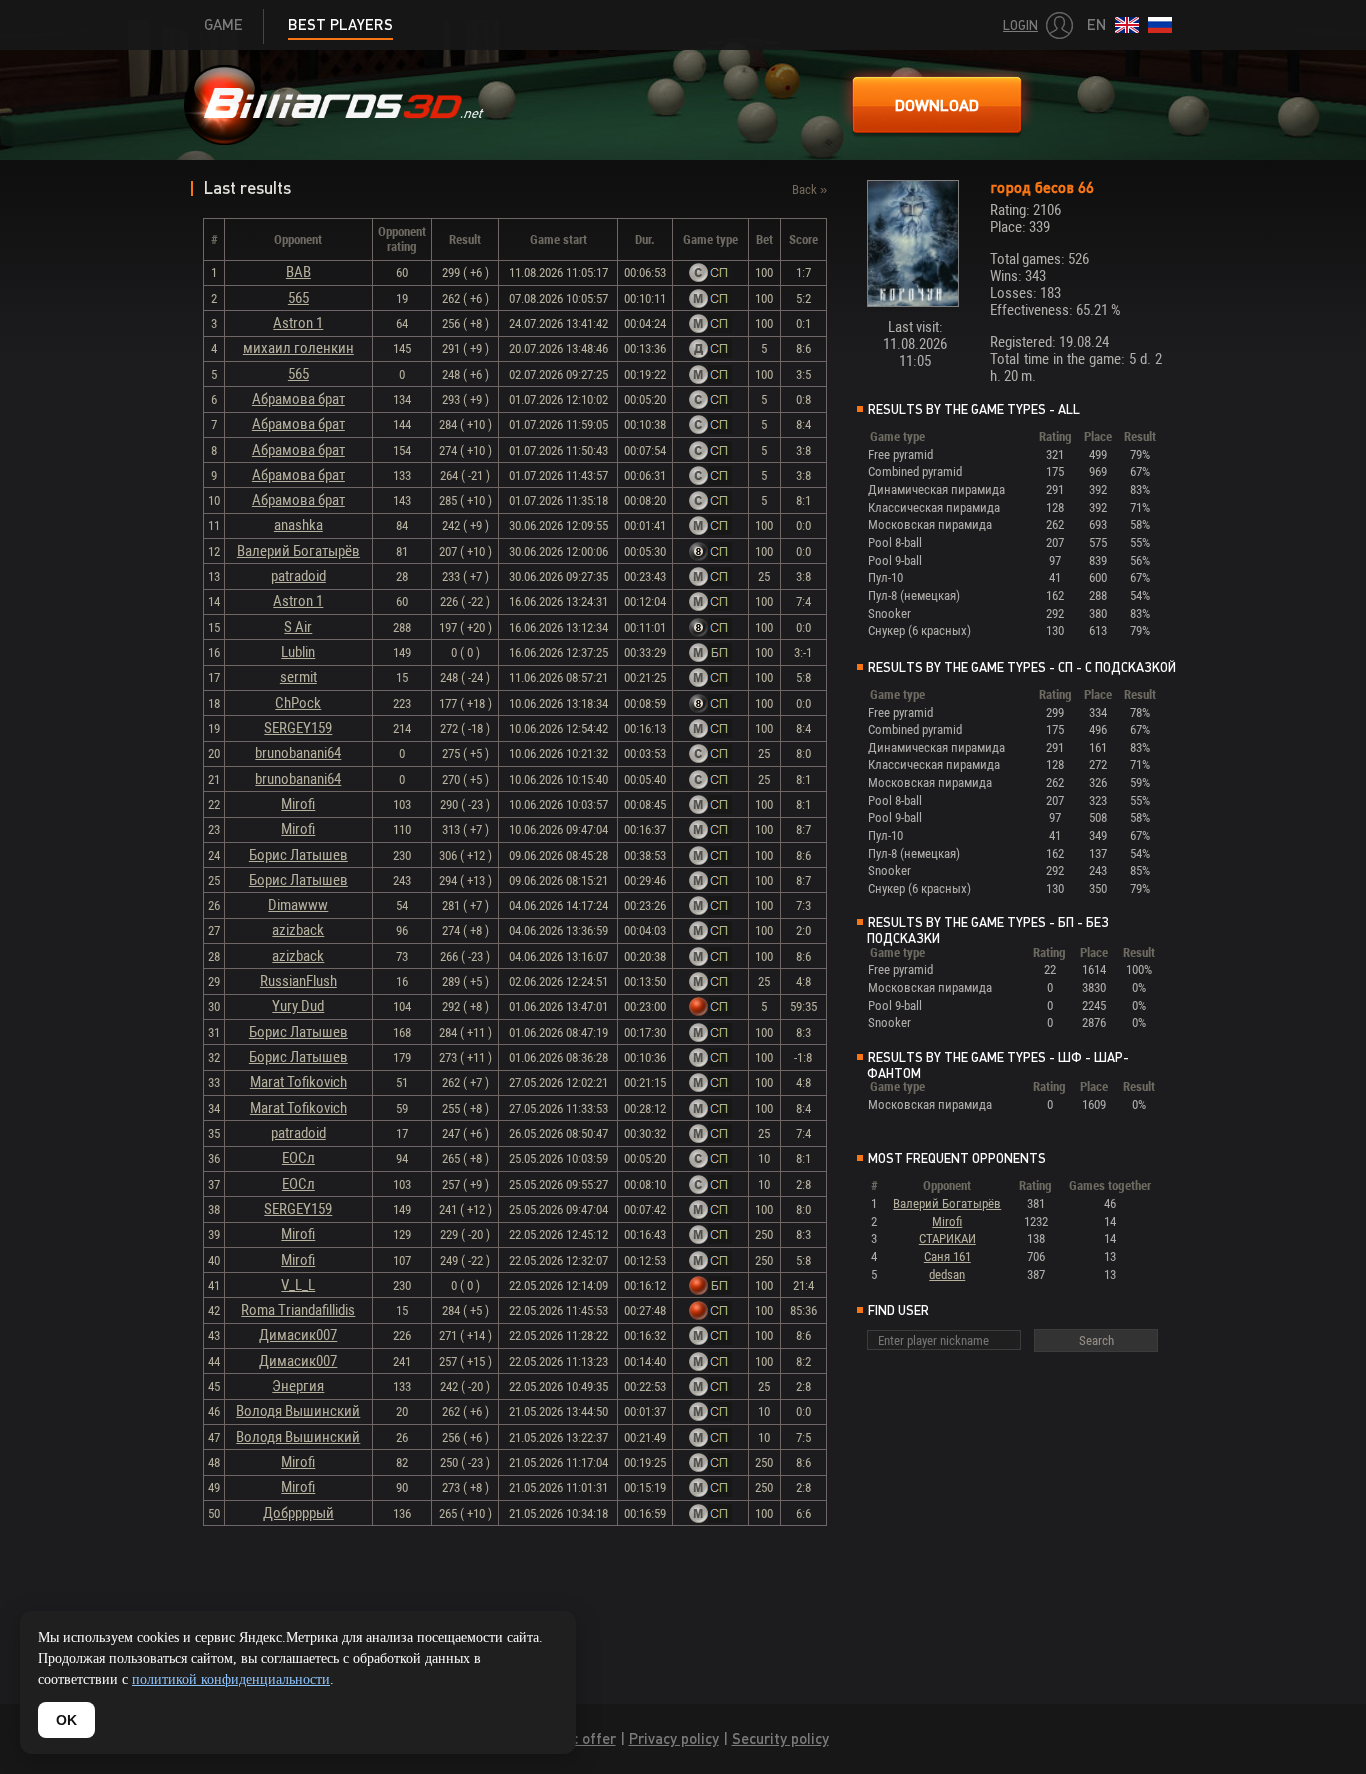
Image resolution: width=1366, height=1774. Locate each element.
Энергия (298, 1386)
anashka (298, 525)
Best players (340, 24)
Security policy (780, 1738)
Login (1020, 25)
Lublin (298, 652)
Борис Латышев (298, 855)
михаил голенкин (298, 348)
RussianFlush (298, 981)
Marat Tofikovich (298, 1082)
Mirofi (298, 804)
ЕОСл (298, 1158)
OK (66, 1720)
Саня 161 (947, 1256)
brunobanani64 (298, 753)
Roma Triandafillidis (298, 1310)
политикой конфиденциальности (231, 1679)
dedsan (947, 1274)
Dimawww (298, 905)
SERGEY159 (298, 728)
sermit (298, 677)
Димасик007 (298, 1335)
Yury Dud (298, 1006)
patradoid (298, 576)
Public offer (577, 1738)
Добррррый (298, 1513)
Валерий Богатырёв (298, 551)
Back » (809, 189)
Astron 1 (298, 323)
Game (223, 24)
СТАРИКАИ (947, 1238)
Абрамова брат (298, 399)
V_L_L (298, 1285)
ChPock (298, 703)
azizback (298, 930)
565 (298, 298)
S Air (298, 627)
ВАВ (298, 272)
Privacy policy (674, 1738)
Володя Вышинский (298, 1411)
